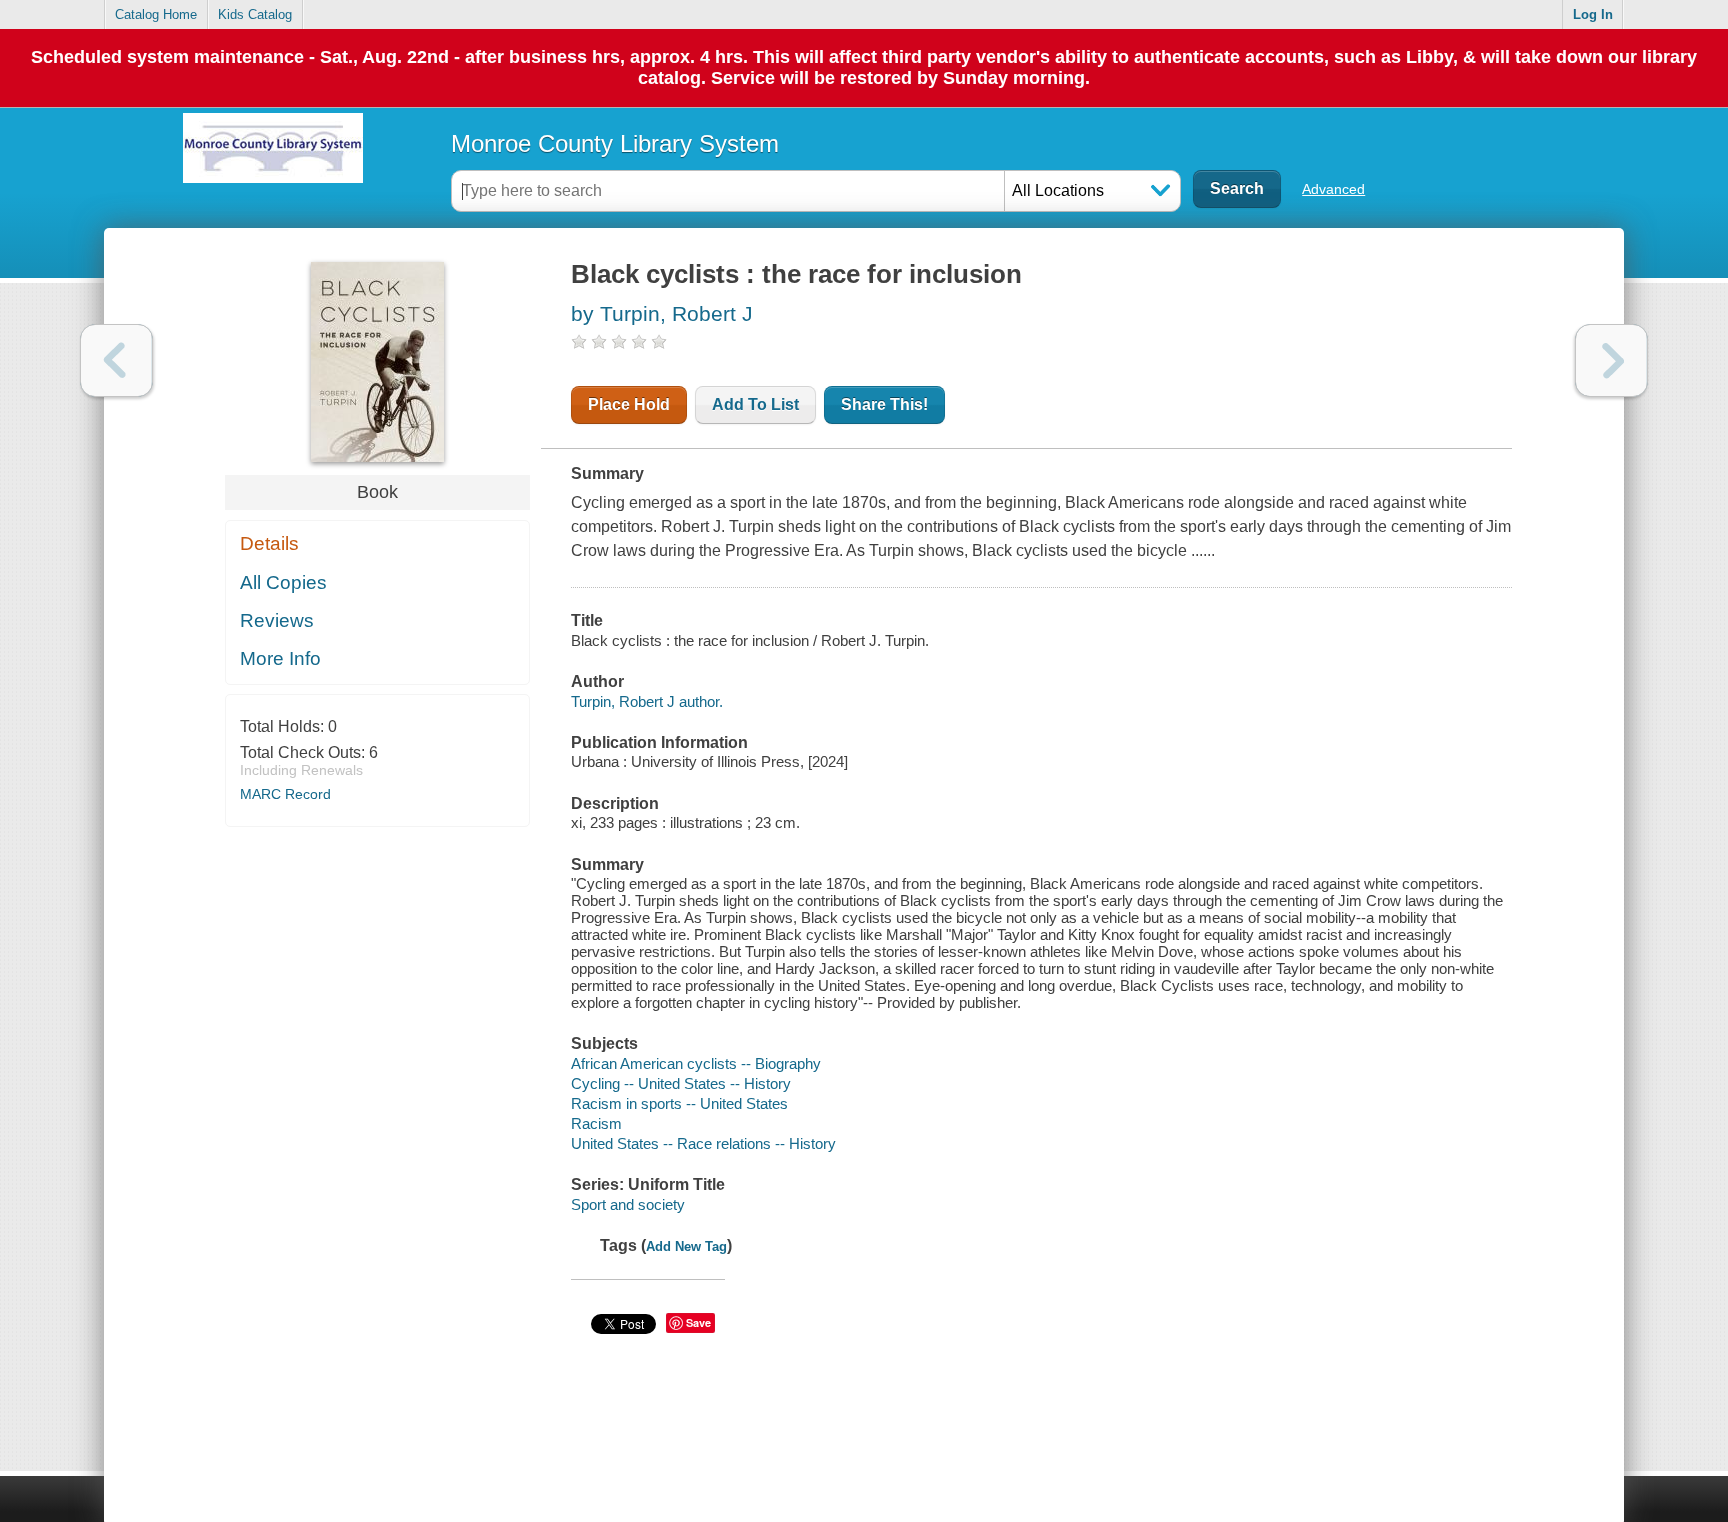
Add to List (755, 404)
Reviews (277, 620)
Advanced (1333, 189)
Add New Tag (686, 1246)
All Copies (283, 582)
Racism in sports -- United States (679, 1103)
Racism (596, 1123)
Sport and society (628, 1204)
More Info (280, 658)
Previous (116, 360)
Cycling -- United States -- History (681, 1083)
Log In (1593, 14)
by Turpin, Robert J (662, 313)
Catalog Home (156, 14)
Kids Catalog (255, 14)
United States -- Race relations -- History (703, 1143)
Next (1611, 360)
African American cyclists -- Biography (696, 1063)
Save (698, 1322)
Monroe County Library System (615, 143)
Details (269, 543)
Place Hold (629, 404)
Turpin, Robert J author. (647, 701)
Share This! (884, 404)
